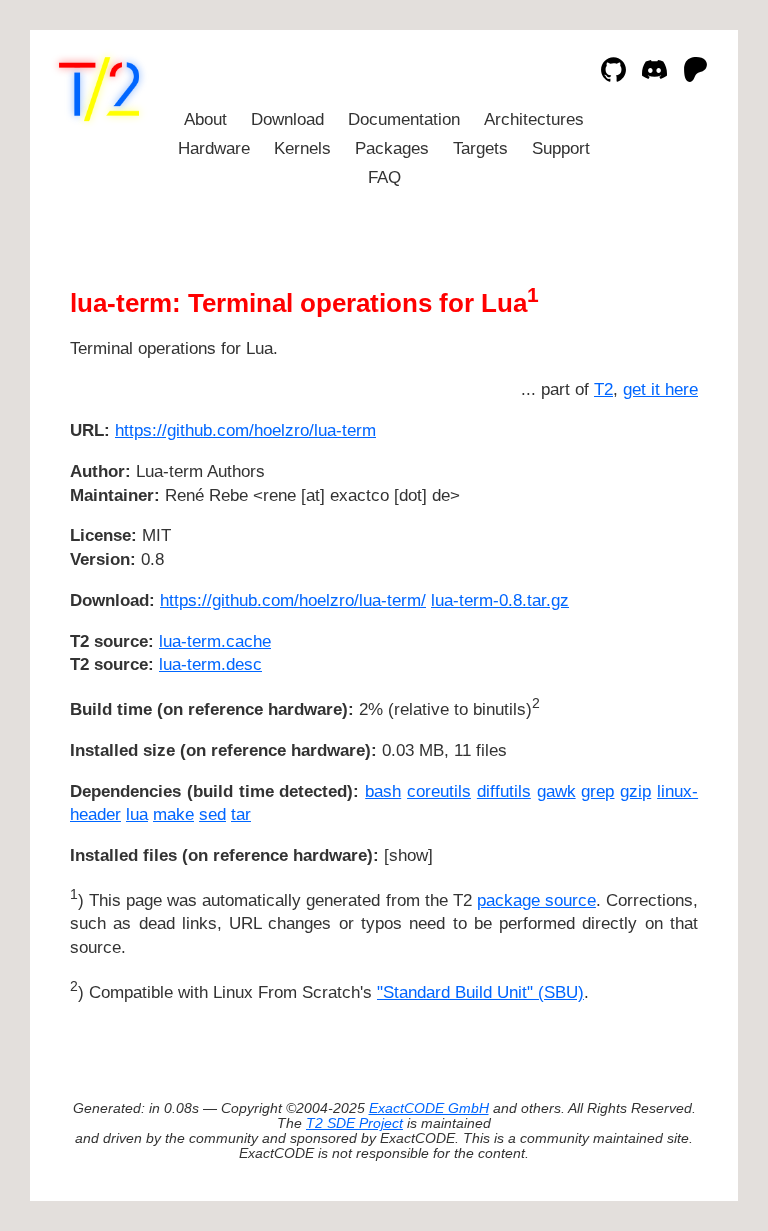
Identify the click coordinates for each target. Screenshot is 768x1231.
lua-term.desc (210, 664)
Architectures (534, 119)
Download (287, 119)
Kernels (302, 148)
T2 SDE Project (354, 1123)
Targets (480, 148)
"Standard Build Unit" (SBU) (480, 992)
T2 (603, 389)
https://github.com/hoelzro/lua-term (245, 430)
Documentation (404, 119)
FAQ (384, 177)
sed (212, 814)
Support (561, 148)
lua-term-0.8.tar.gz (500, 600)
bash (383, 791)
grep (597, 791)
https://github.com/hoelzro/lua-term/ (293, 600)
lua (137, 814)
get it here (660, 389)
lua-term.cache (215, 641)
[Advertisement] (638, 549)
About (205, 119)
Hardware (214, 148)
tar (241, 814)
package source (536, 900)
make (173, 814)
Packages (392, 148)
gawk (556, 791)
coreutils (439, 791)
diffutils (504, 791)
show (408, 855)
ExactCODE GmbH (429, 1108)
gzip (635, 791)
